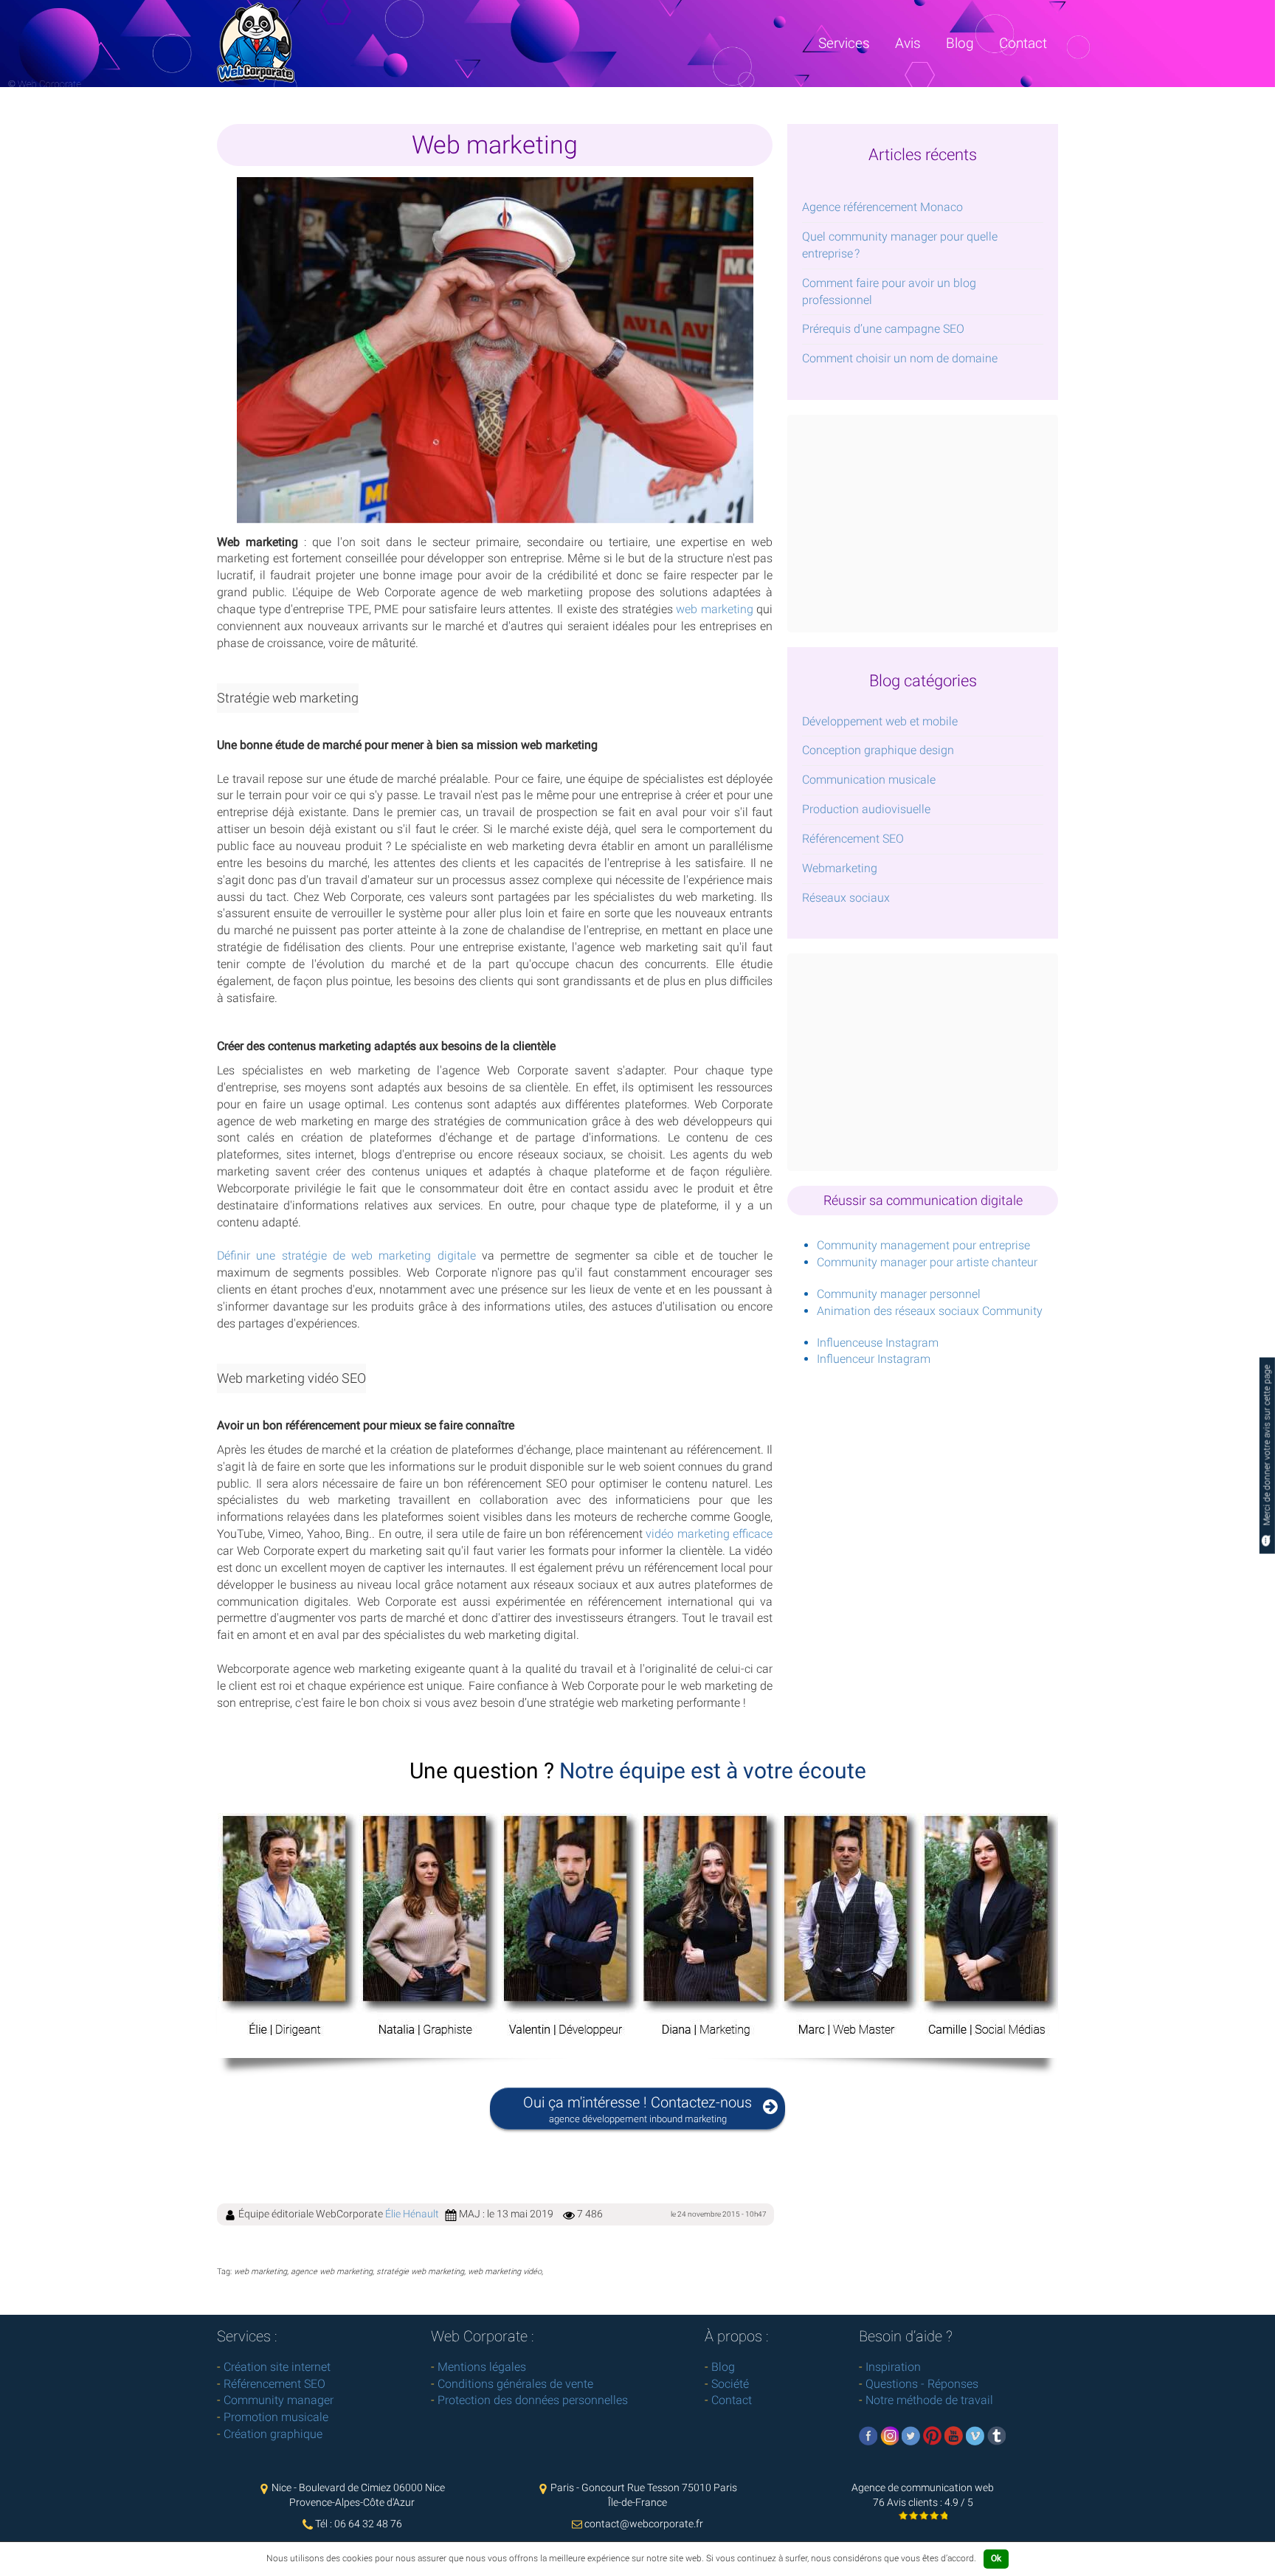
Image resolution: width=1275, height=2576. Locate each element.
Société (730, 2384)
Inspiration (893, 2367)
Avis (908, 43)
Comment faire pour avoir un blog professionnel (889, 291)
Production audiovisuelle (866, 809)
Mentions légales (482, 2367)
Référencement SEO (853, 839)
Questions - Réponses (922, 2384)
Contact (1023, 43)
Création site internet (277, 2367)
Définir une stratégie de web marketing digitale (346, 1256)
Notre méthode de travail (929, 2400)
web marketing (715, 609)
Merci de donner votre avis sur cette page (1267, 1446)
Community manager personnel (899, 1294)
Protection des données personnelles (533, 2400)
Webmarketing (840, 868)
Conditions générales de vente (515, 2384)
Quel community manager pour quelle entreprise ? (900, 245)
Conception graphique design (878, 750)
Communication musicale (869, 780)
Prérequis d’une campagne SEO (883, 329)
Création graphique (273, 2434)
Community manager (279, 2400)
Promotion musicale (276, 2417)
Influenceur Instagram (874, 1359)
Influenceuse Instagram (878, 1343)
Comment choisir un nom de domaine (900, 358)
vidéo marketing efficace (709, 1534)
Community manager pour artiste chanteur (927, 1262)
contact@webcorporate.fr (644, 2524)
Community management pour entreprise (923, 1245)
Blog (960, 43)
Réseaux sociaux (846, 898)
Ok (996, 2558)
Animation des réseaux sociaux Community (930, 1311)
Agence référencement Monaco (882, 207)
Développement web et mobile (880, 721)
